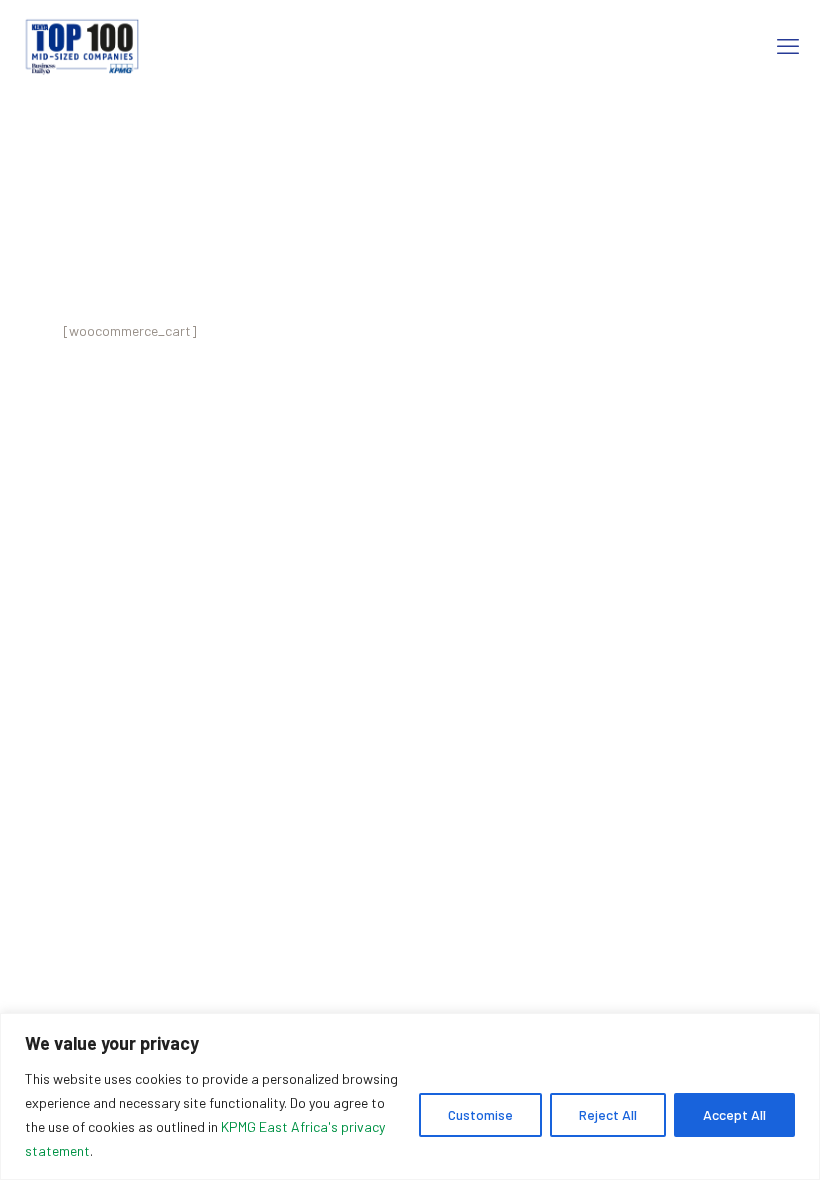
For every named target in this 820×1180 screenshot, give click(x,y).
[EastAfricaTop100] (81, 45)
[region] (410, 1096)
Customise (480, 1114)
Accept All (734, 1114)
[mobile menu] (788, 45)
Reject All (608, 1114)
